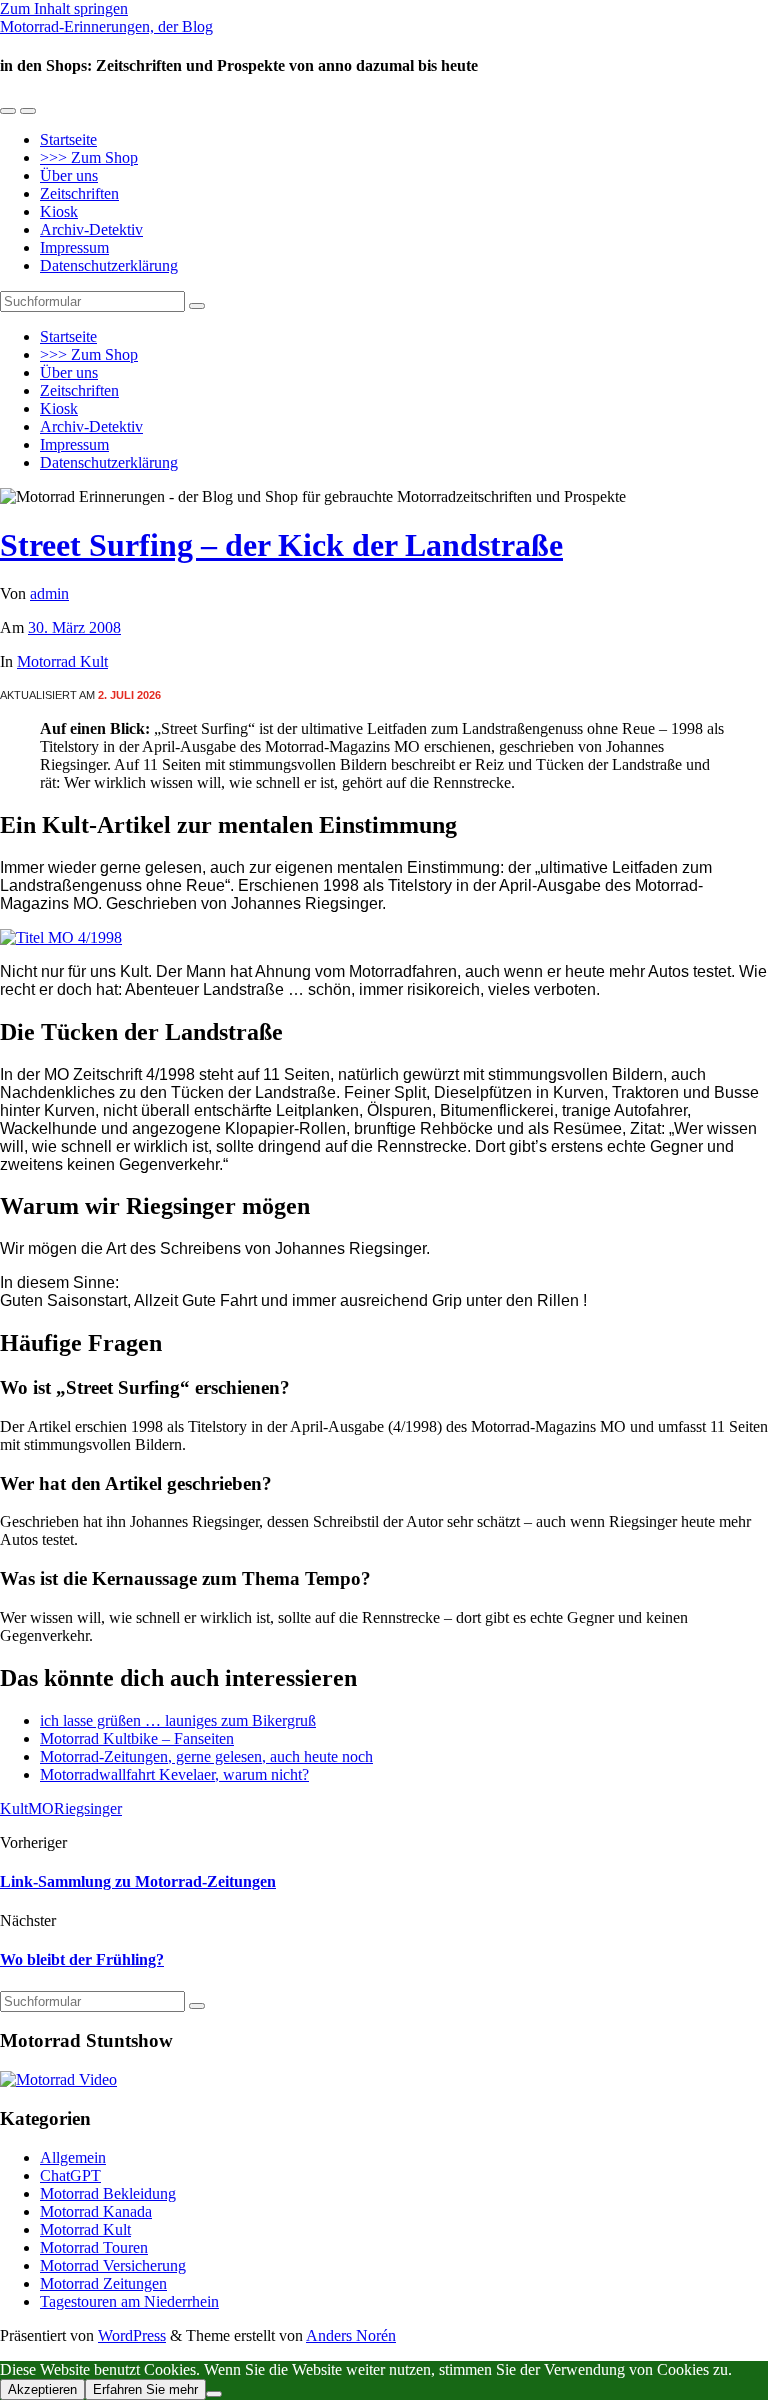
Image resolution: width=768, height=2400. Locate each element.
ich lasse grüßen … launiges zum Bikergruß (178, 1720)
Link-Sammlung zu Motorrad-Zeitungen (138, 1881)
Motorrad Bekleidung (108, 2193)
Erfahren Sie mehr (145, 2389)
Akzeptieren (42, 2389)
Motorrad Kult (62, 661)
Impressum (74, 247)
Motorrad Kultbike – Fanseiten (137, 1738)
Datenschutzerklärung (109, 265)
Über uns (69, 175)
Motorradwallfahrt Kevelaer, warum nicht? (174, 1774)
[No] (214, 2394)
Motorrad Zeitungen (103, 2283)
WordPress (132, 2335)
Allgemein (73, 2157)
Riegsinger (88, 1808)
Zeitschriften (79, 193)
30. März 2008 (74, 627)
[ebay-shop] (61, 937)
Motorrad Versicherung (113, 2265)
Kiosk (59, 211)
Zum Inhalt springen (64, 8)
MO (41, 1808)
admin (49, 593)
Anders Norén (351, 2335)
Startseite (68, 139)
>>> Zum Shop (89, 157)
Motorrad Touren (94, 2247)
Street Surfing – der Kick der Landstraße (281, 545)
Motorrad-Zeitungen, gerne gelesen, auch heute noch (206, 1756)
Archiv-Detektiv (91, 229)
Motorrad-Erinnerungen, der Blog (106, 26)
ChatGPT (70, 2175)
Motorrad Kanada (96, 2211)
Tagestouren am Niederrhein (129, 2301)
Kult (14, 1808)
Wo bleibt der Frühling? (82, 1959)
